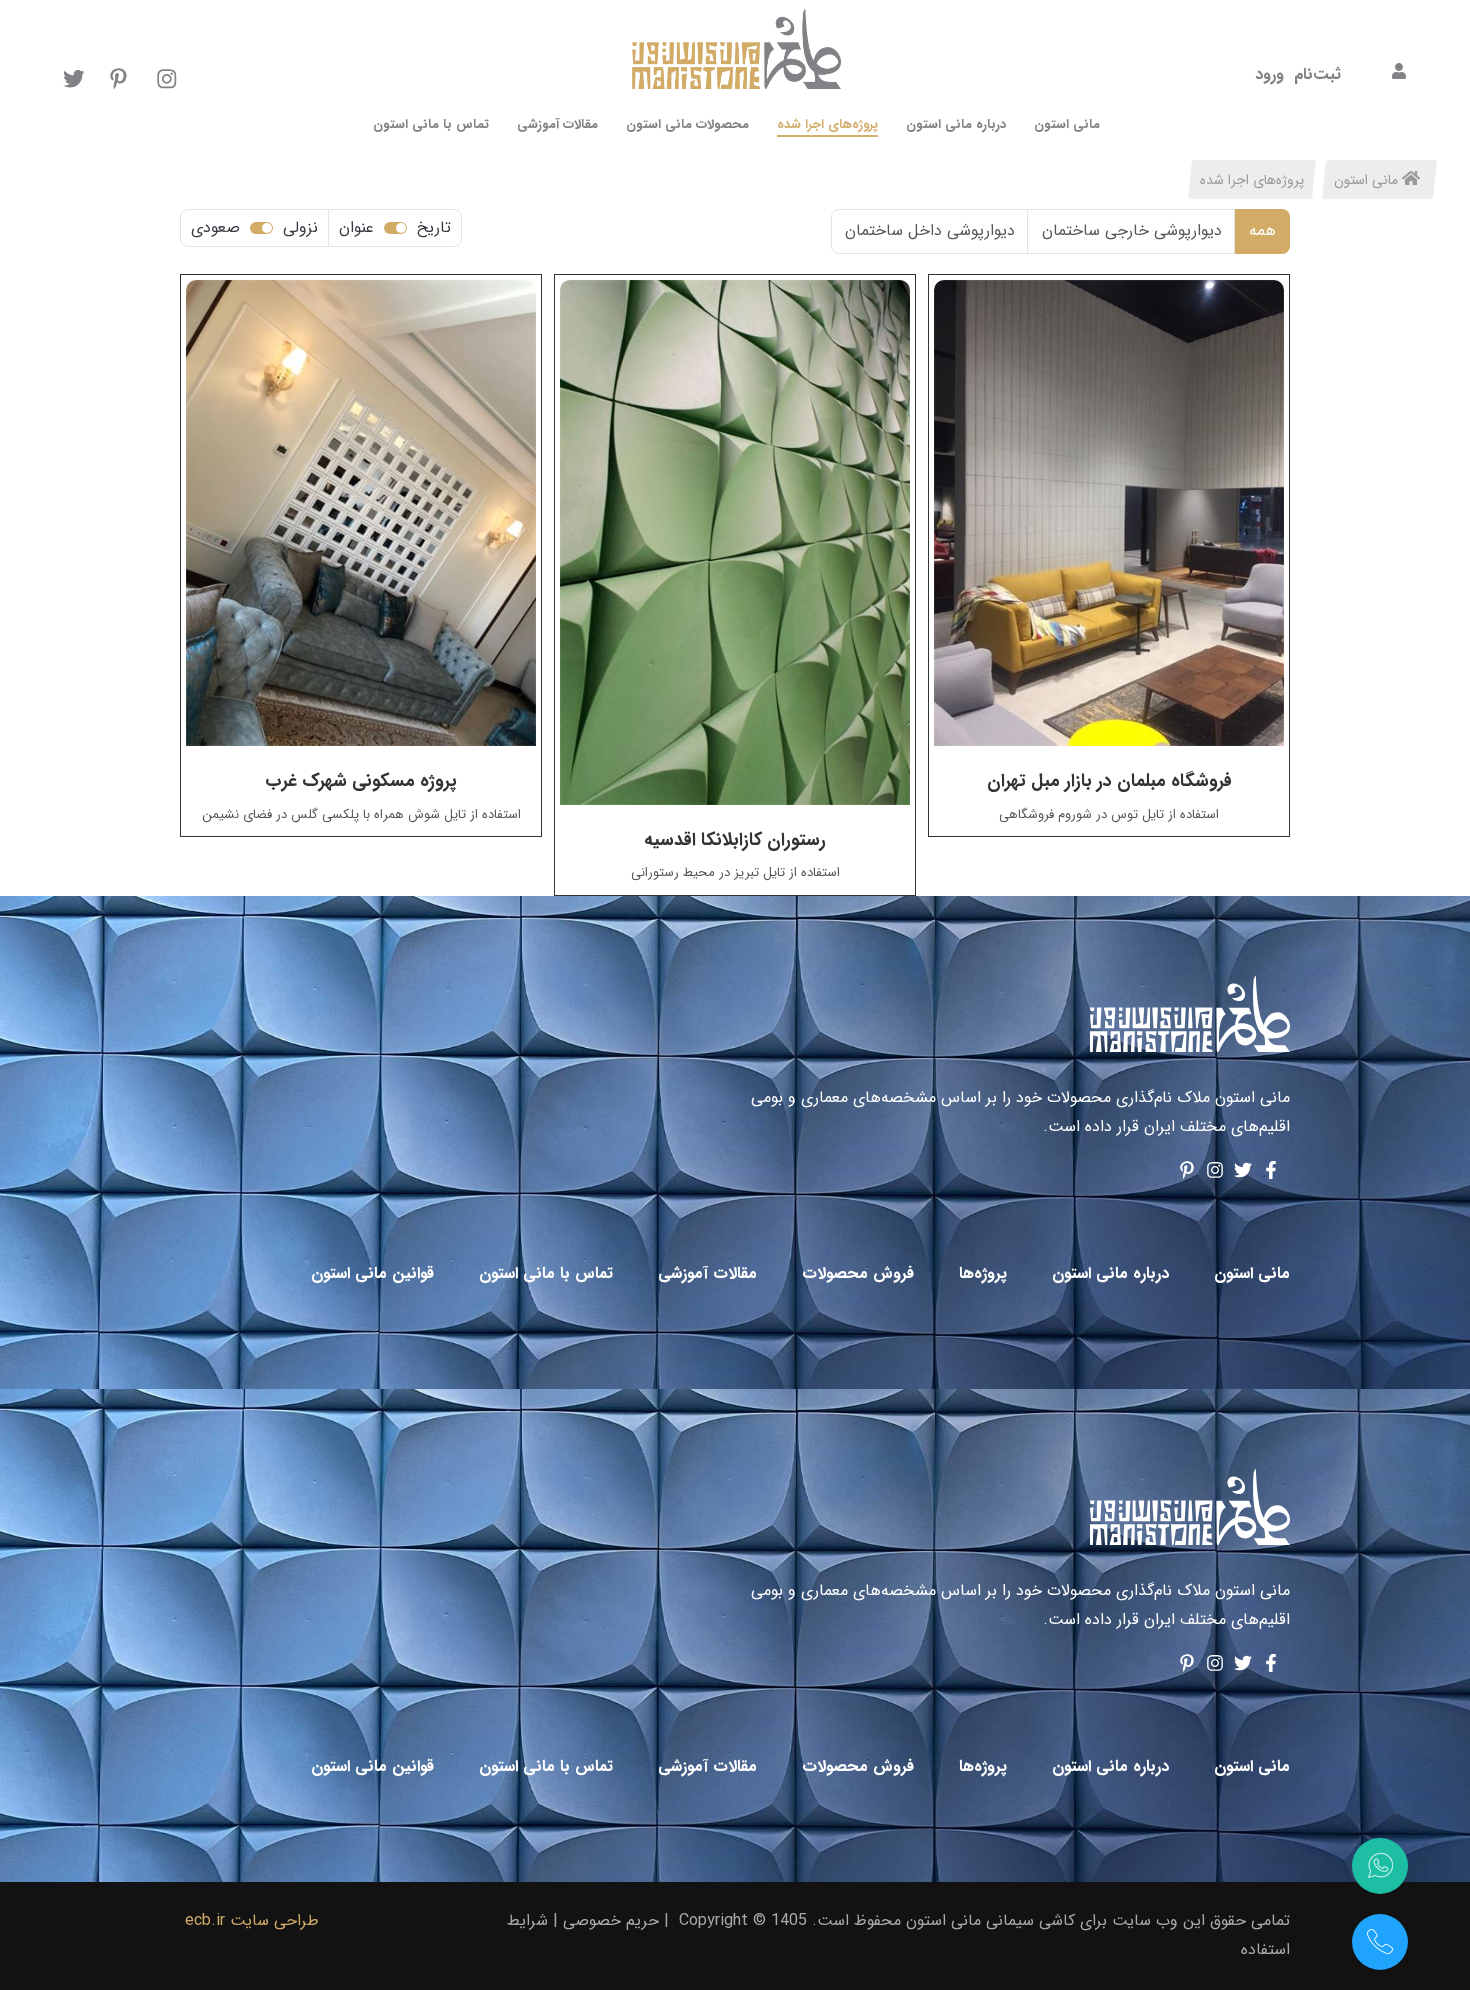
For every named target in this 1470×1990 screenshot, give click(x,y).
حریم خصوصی (611, 1920)
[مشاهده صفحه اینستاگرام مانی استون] (1215, 1174)
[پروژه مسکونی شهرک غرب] (361, 513)
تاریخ (434, 227)
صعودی (215, 227)
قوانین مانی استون (370, 1273)
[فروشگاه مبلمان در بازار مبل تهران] (1109, 513)
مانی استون (1368, 180)
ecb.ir (205, 1920)
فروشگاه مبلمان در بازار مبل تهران (1109, 781)
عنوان (356, 227)
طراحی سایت (274, 1920)
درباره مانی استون (1108, 1273)
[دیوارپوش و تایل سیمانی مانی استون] (736, 49)
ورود (1269, 74)
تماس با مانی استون (543, 1273)
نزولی (300, 227)
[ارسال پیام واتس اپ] (1380, 1866)
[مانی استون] (1190, 1014)
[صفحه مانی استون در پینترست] (121, 78)
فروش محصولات (855, 1273)
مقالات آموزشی (705, 1273)
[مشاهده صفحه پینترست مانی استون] (1187, 1174)
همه (1262, 230)
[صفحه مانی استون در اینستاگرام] (167, 78)
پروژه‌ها (980, 1273)
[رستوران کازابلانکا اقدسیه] (735, 542)
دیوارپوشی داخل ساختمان (930, 230)
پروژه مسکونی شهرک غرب (361, 781)
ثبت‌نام (1317, 74)
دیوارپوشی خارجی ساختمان (1132, 230)
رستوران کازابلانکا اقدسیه (735, 840)
